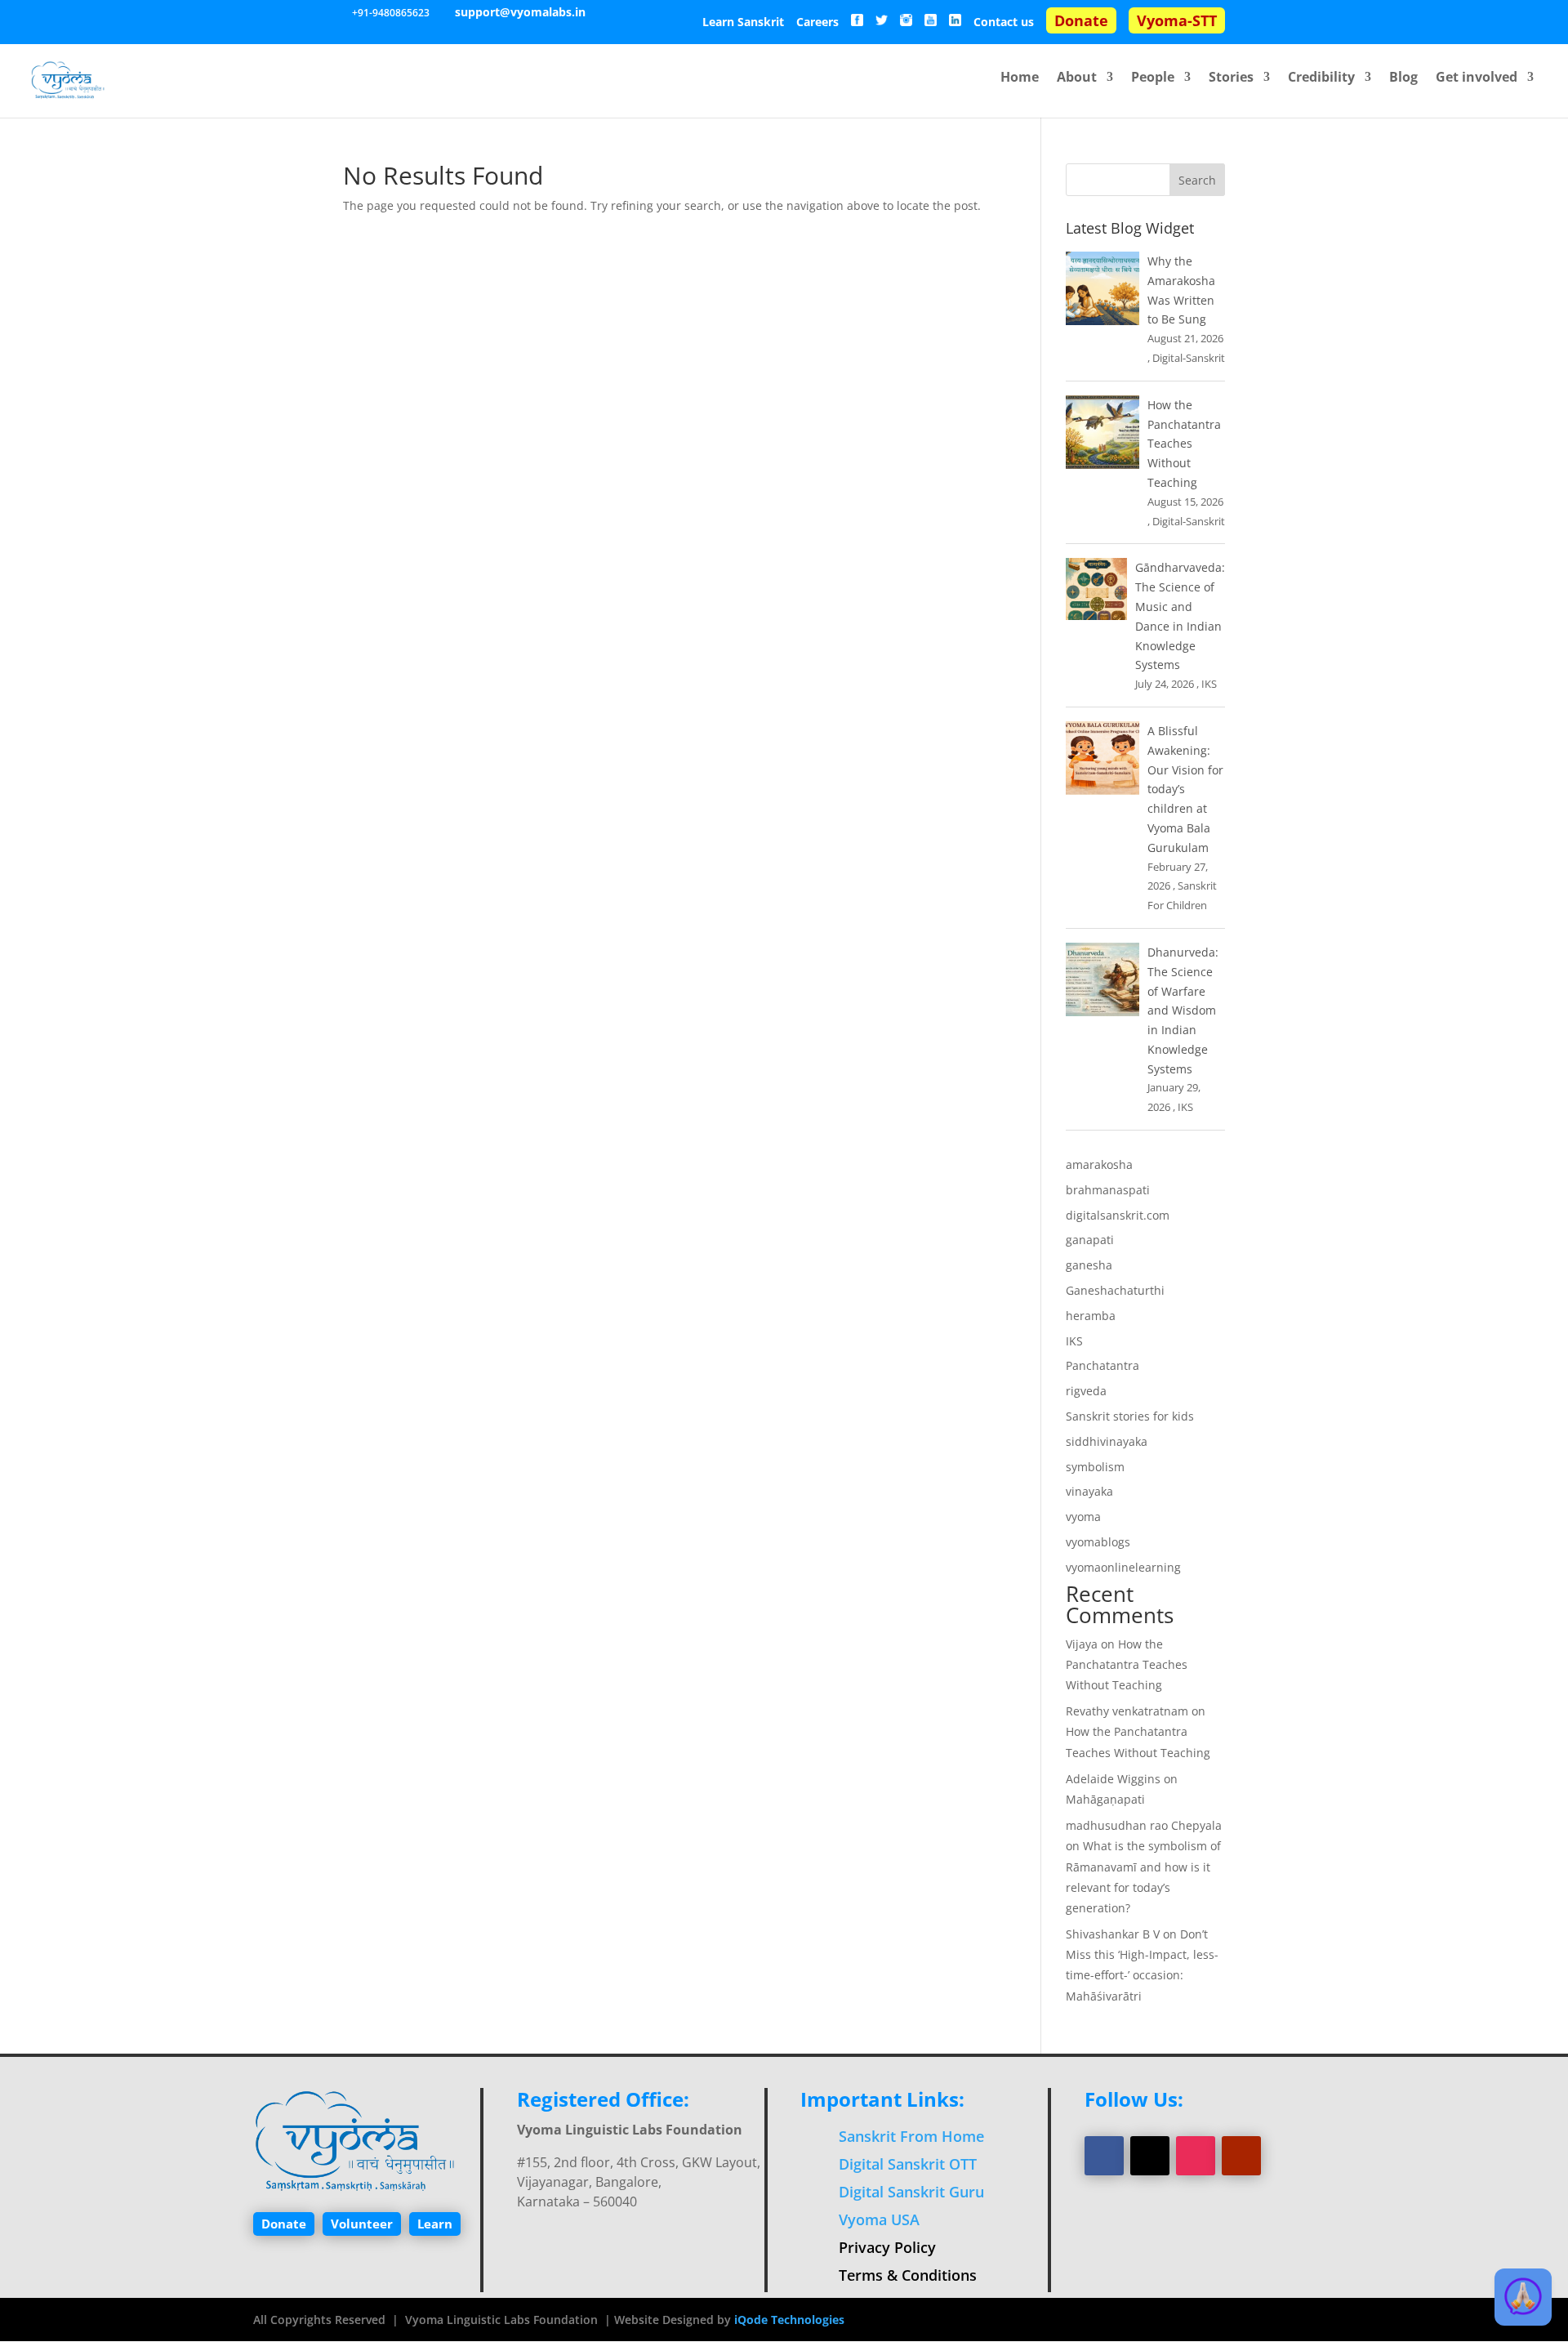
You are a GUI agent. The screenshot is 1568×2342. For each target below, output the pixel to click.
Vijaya (1082, 1644)
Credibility (1321, 78)
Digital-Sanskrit (1189, 358)
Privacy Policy (887, 2247)
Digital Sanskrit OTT (908, 2164)
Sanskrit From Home (911, 2136)
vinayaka (1089, 1491)
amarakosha (1099, 1164)
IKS (1209, 684)
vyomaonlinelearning (1123, 1567)
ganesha (1089, 1265)
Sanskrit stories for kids (1130, 1416)
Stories (1231, 78)
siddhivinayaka (1107, 1441)
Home (1020, 78)
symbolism (1095, 1467)
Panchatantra (1102, 1365)
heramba (1091, 1316)
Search (1197, 180)
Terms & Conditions (908, 2275)
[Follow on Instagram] (1196, 2156)
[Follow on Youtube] (1241, 2156)
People (1153, 78)
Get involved (1477, 78)
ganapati (1090, 1240)
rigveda (1086, 1391)
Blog (1403, 78)
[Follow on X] (1150, 2156)
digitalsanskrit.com (1118, 1215)
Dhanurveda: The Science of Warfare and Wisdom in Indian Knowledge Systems (1183, 1010)
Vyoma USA (879, 2219)
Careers (817, 23)
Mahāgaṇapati (1105, 1799)
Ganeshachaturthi (1115, 1290)
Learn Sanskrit (743, 23)
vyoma (1083, 1517)
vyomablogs (1098, 1542)
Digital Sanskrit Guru (911, 2192)
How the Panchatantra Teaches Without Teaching (1184, 444)
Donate (1081, 20)
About (1077, 78)
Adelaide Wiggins (1113, 1779)
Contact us (1004, 23)
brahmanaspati (1108, 1190)
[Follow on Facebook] (1104, 2156)
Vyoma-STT (1177, 20)
